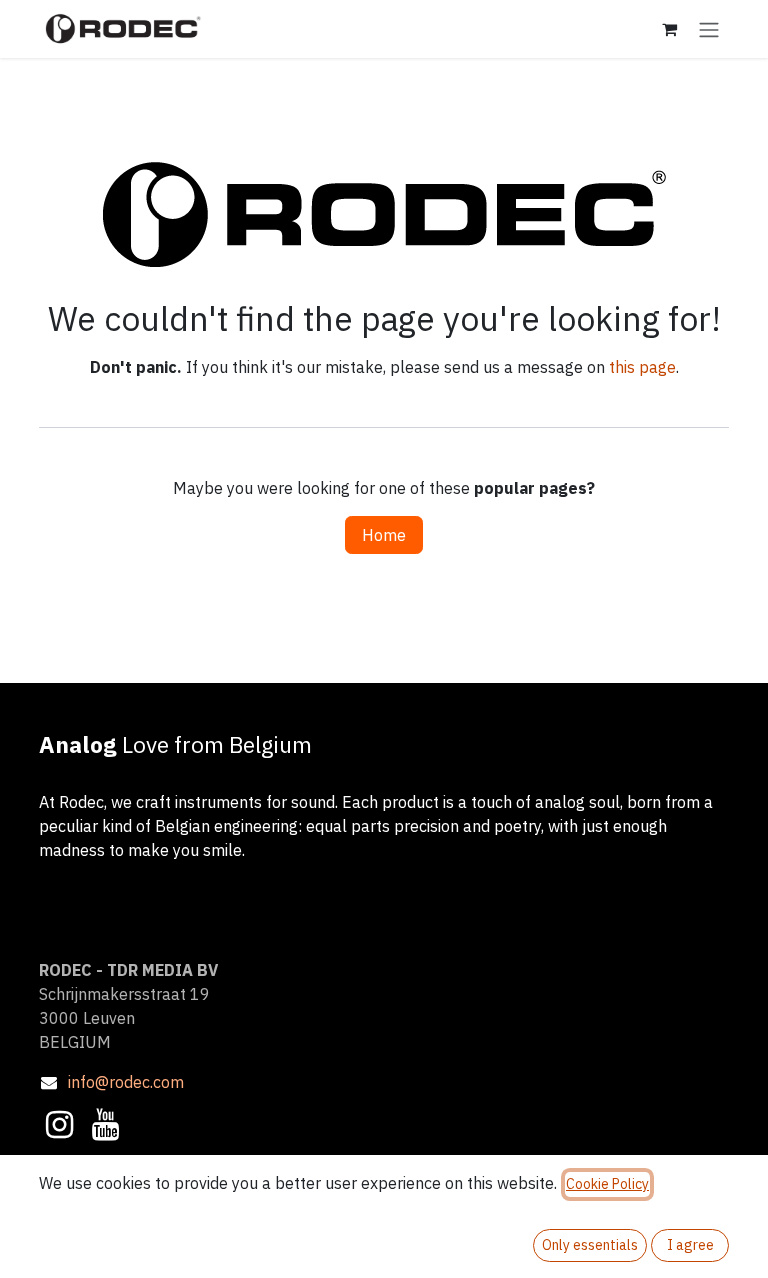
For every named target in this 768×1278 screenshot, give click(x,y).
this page (642, 367)
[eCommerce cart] (669, 29)
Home (384, 535)
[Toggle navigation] (709, 29)
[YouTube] (105, 1125)
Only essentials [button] (590, 1245)
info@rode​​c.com (126, 1082)
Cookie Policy (607, 1184)
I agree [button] (690, 1245)
